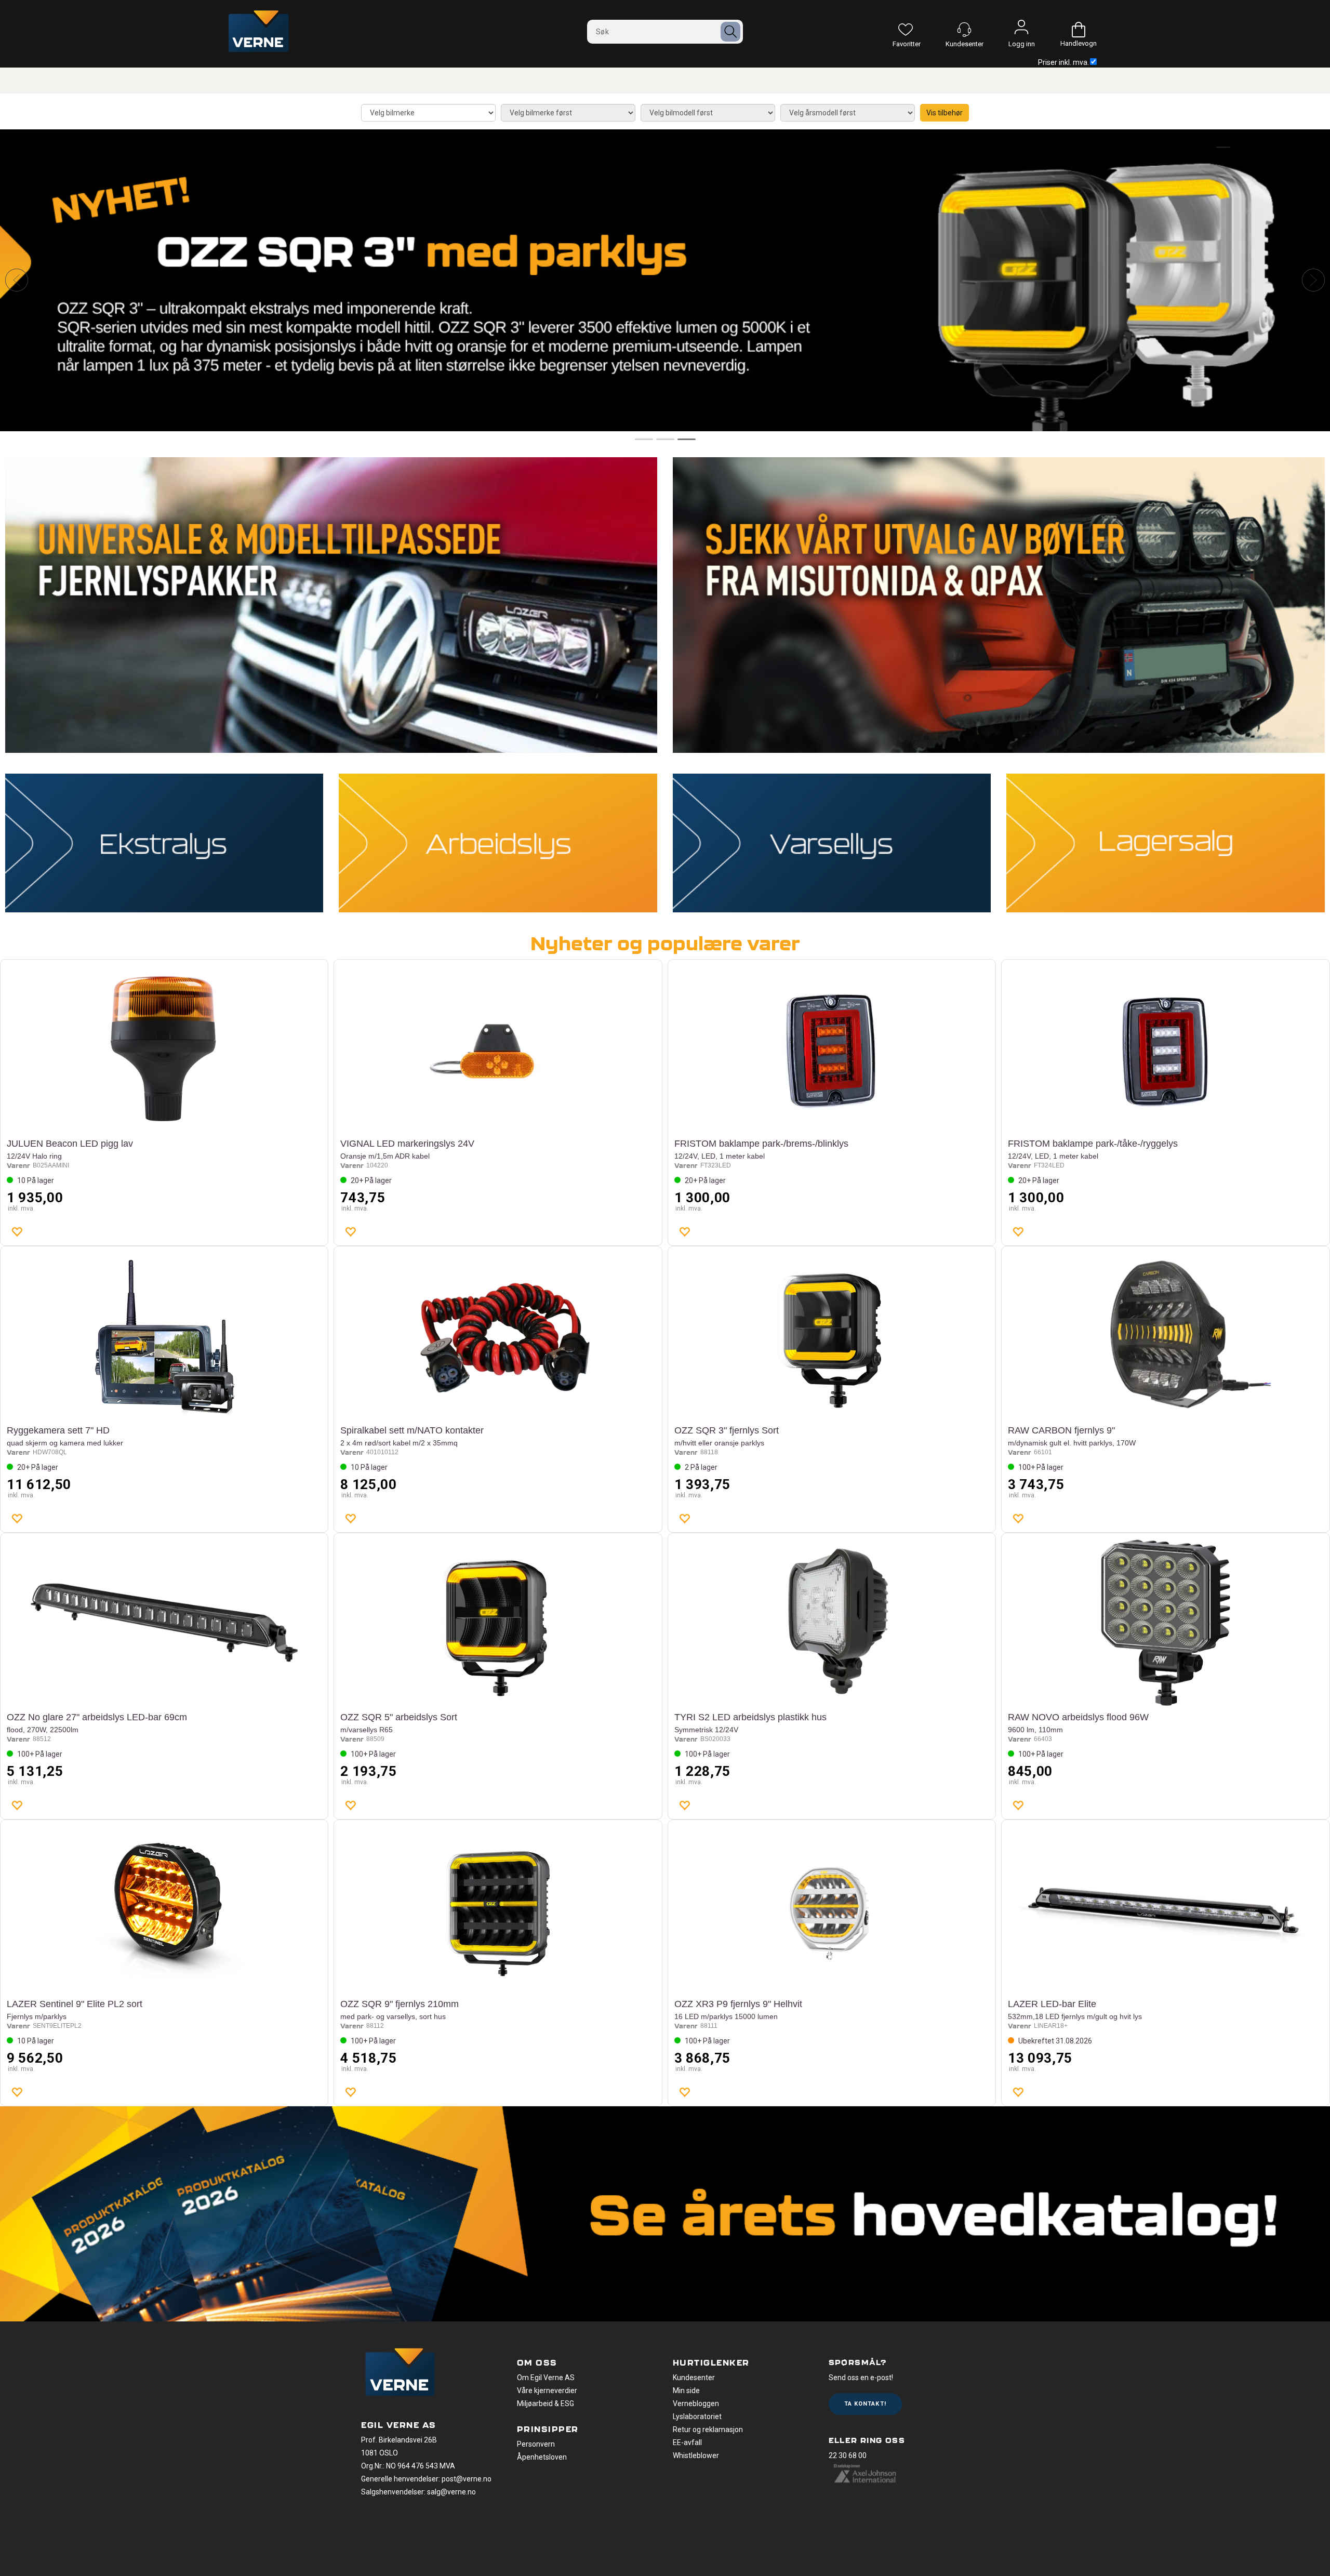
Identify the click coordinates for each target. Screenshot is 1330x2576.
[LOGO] (400, 2373)
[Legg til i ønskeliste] (17, 1231)
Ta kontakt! (865, 2404)
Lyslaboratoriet (697, 2416)
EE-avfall (687, 2442)
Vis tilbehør (945, 113)
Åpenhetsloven (542, 2457)
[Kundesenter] (964, 30)
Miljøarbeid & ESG (546, 2404)
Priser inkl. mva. (1063, 62)
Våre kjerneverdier (547, 2391)
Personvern (536, 2444)
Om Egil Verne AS (546, 2378)
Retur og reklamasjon (708, 2429)
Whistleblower (696, 2455)
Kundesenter (694, 2378)
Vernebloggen (696, 2404)
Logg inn (1021, 30)
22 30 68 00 (848, 2455)
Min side (686, 2391)
